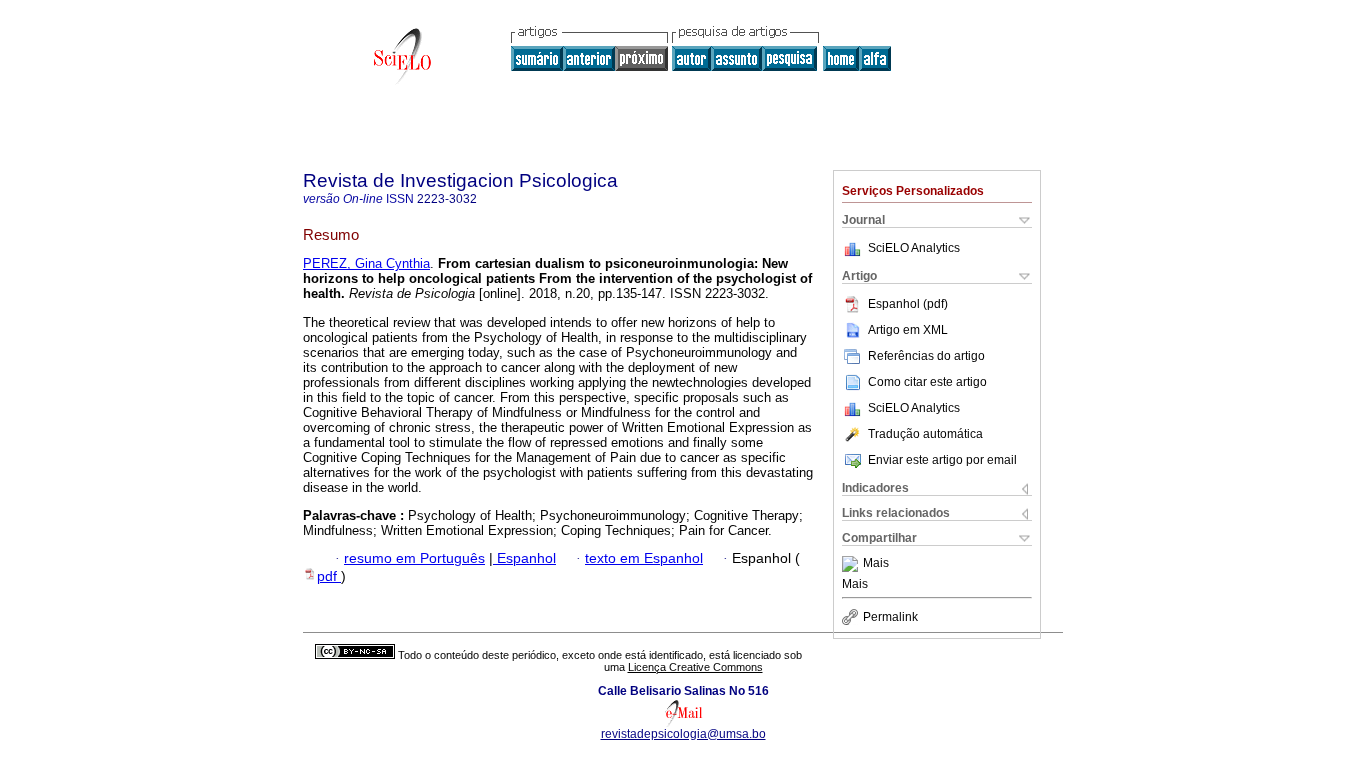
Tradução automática (925, 434)
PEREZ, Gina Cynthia (366, 263)
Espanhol (524, 558)
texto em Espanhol (644, 558)
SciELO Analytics (914, 248)
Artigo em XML (908, 330)
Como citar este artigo (927, 382)
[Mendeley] (852, 564)
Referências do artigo (926, 356)
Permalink (890, 617)
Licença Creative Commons (695, 667)
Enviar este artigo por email (942, 460)
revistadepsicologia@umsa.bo (683, 734)
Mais (876, 564)
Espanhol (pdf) (908, 304)
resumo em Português (414, 558)
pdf (329, 576)
